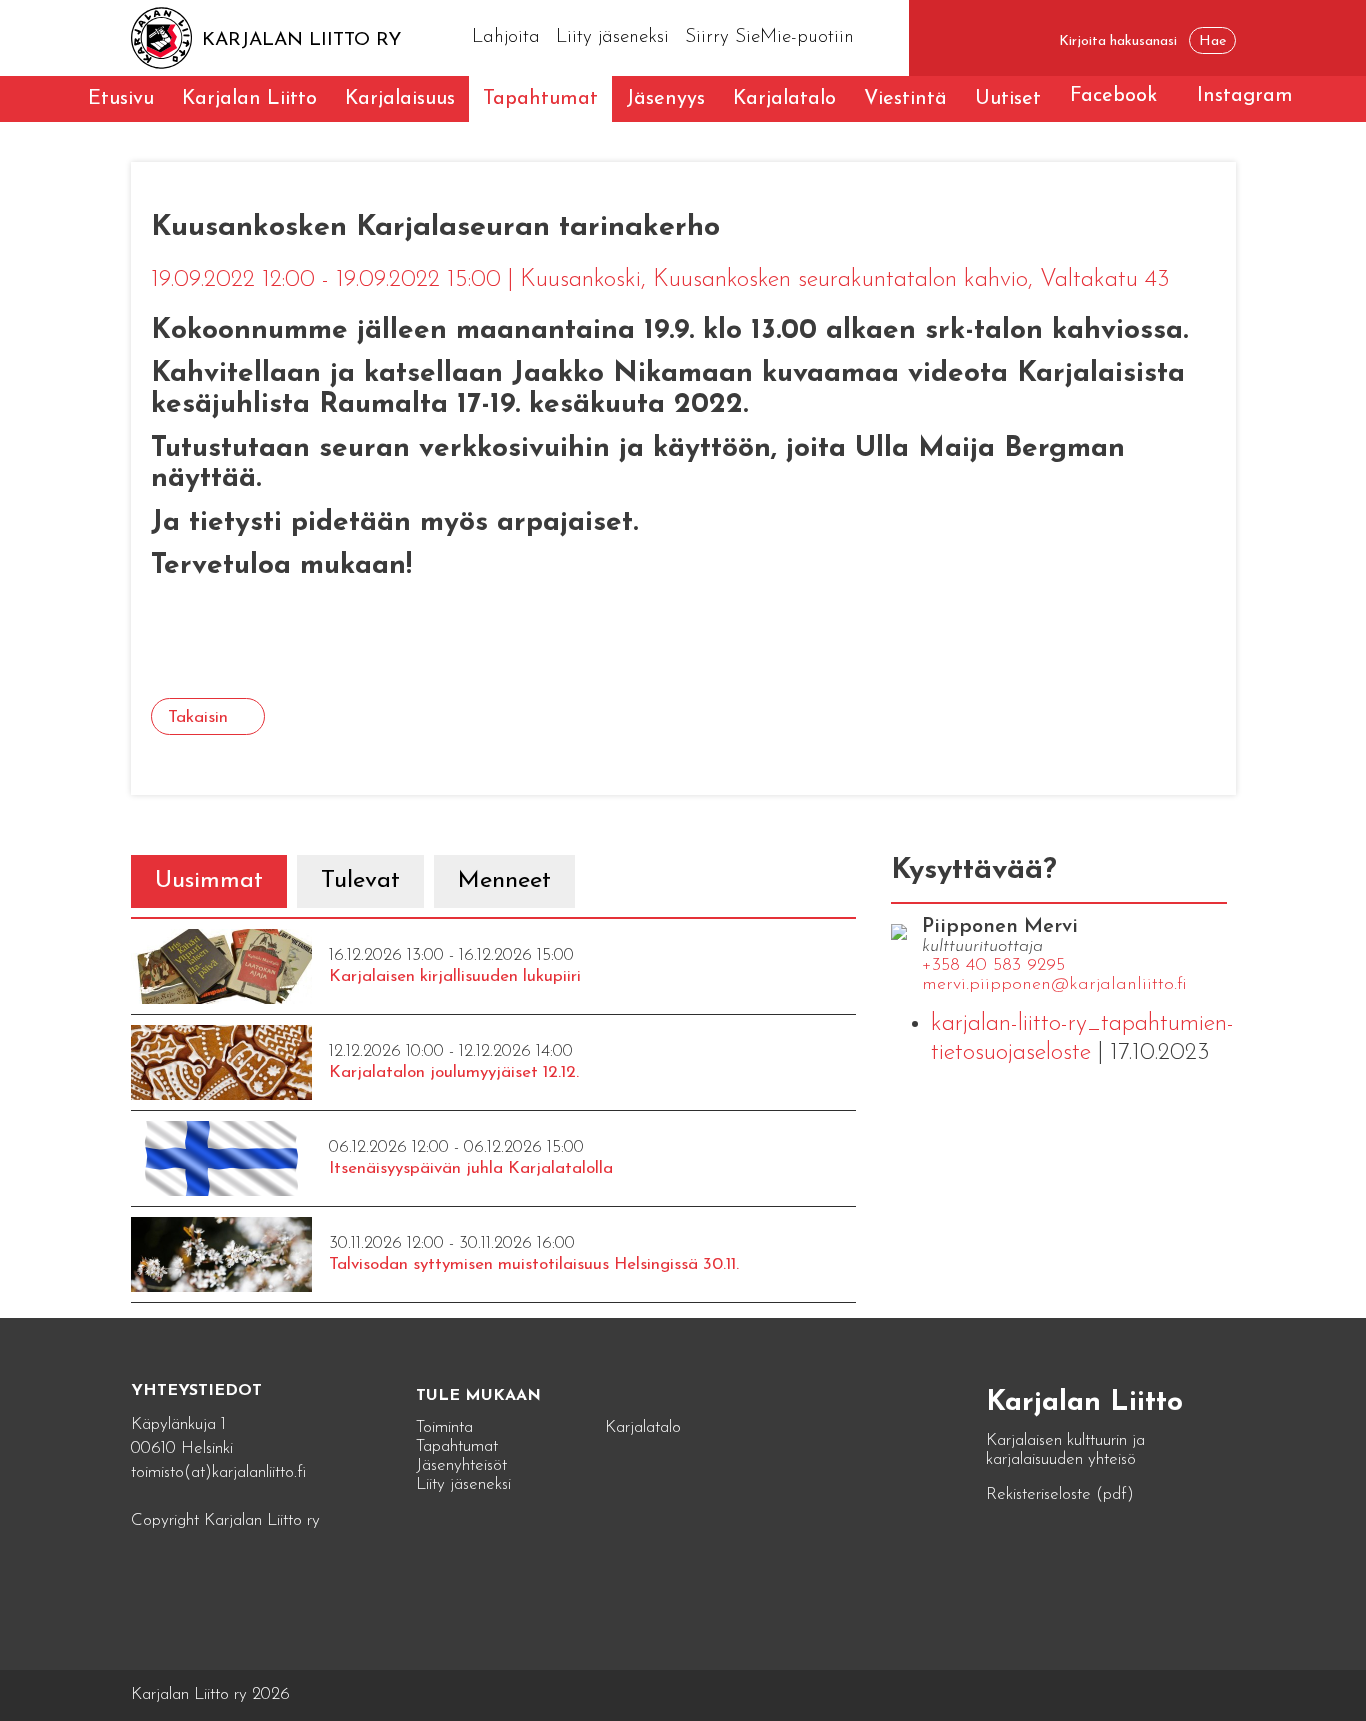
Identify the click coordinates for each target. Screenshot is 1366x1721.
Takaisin (198, 717)
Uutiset (1008, 99)
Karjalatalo (784, 99)
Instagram (1245, 96)
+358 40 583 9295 (993, 966)
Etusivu (121, 99)
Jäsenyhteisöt (461, 1465)
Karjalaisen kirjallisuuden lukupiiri (455, 976)
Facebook (1113, 96)
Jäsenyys (665, 99)
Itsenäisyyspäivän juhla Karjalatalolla (471, 1168)
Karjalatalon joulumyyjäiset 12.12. (454, 1072)
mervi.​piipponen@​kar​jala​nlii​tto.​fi (1054, 985)
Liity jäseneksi (612, 37)
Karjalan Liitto (249, 99)
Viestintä (905, 99)
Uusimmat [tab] (209, 881)
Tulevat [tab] (360, 881)
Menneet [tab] (504, 881)
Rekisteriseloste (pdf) (1060, 1494)
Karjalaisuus (400, 99)
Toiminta (444, 1427)
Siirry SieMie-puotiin (769, 37)
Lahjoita (506, 37)
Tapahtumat (540, 99)
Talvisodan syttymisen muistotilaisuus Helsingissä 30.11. (534, 1264)
